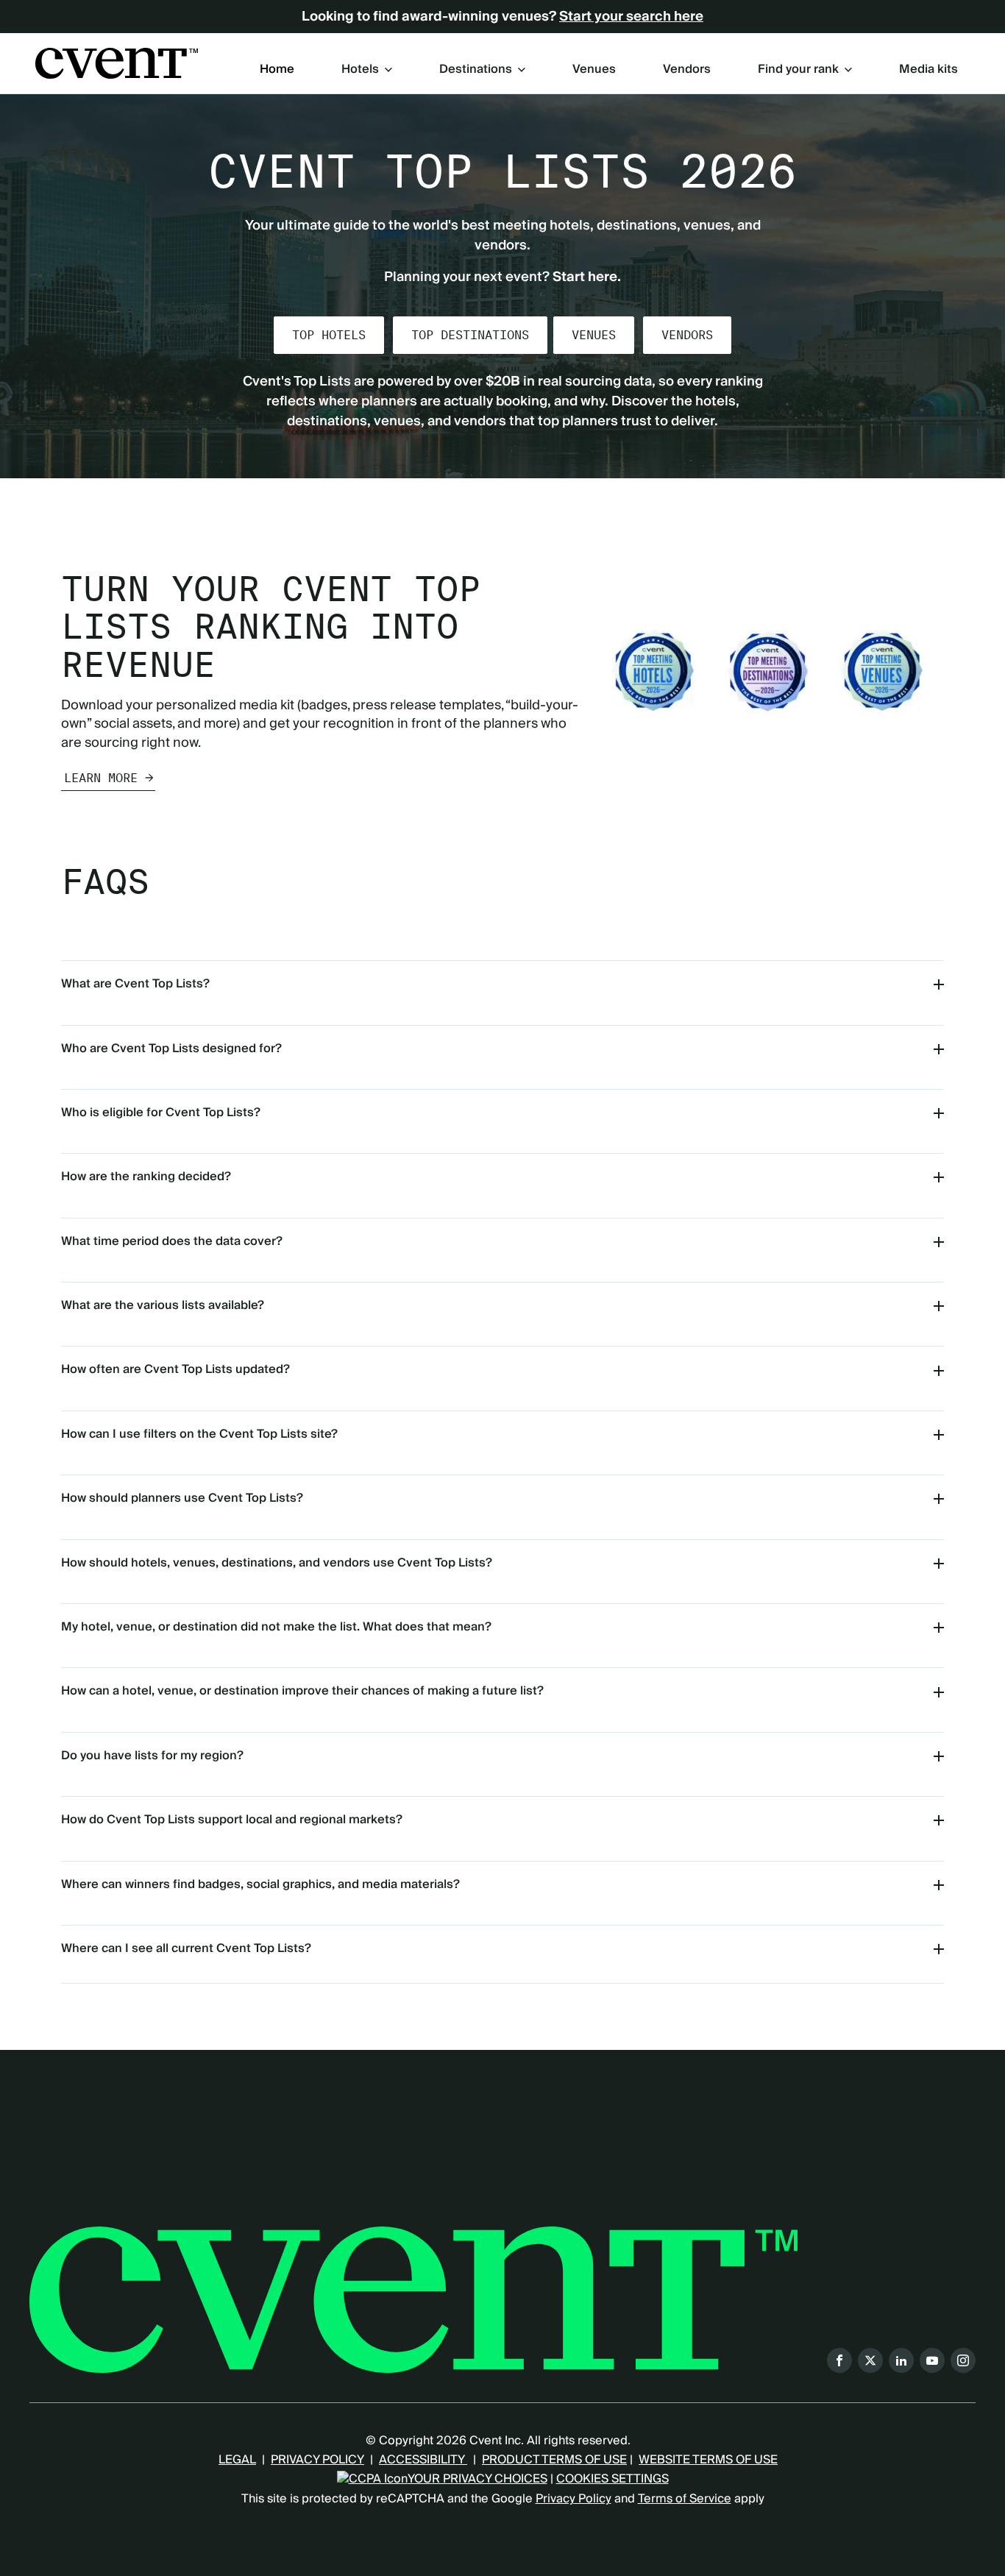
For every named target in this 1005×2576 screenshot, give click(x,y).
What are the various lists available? (163, 1305)
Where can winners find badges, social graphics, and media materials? (260, 1884)
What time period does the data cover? (172, 1241)
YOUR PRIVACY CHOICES (477, 2479)
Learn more (101, 778)
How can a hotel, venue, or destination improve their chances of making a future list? (302, 1691)
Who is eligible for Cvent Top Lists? (161, 1113)
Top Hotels (329, 335)
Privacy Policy (573, 2499)
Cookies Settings (612, 2479)
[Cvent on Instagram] (963, 2360)
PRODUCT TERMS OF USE (554, 2460)
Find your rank (798, 69)
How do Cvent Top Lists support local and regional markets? (232, 1820)
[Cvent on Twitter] (870, 2360)
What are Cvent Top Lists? (135, 984)
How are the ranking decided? (146, 1177)
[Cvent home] (117, 63)
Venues (594, 70)
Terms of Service (685, 2499)
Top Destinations (470, 335)
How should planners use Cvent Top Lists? (182, 1498)
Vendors (687, 70)
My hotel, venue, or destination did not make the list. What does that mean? (276, 1627)
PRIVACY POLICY (317, 2460)
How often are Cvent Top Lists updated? (175, 1369)
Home (277, 70)
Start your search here (631, 17)
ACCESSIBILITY (423, 2460)
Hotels (360, 69)
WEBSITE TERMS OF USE (708, 2460)
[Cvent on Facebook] (839, 2360)
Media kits (928, 70)
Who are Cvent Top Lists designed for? (171, 1049)
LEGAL (237, 2460)
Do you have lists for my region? (152, 1756)
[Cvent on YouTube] (932, 2360)
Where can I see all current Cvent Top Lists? (186, 1948)
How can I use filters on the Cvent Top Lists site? (199, 1434)
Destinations (476, 69)
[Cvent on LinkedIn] (901, 2360)
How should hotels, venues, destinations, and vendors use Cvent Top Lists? (277, 1563)
